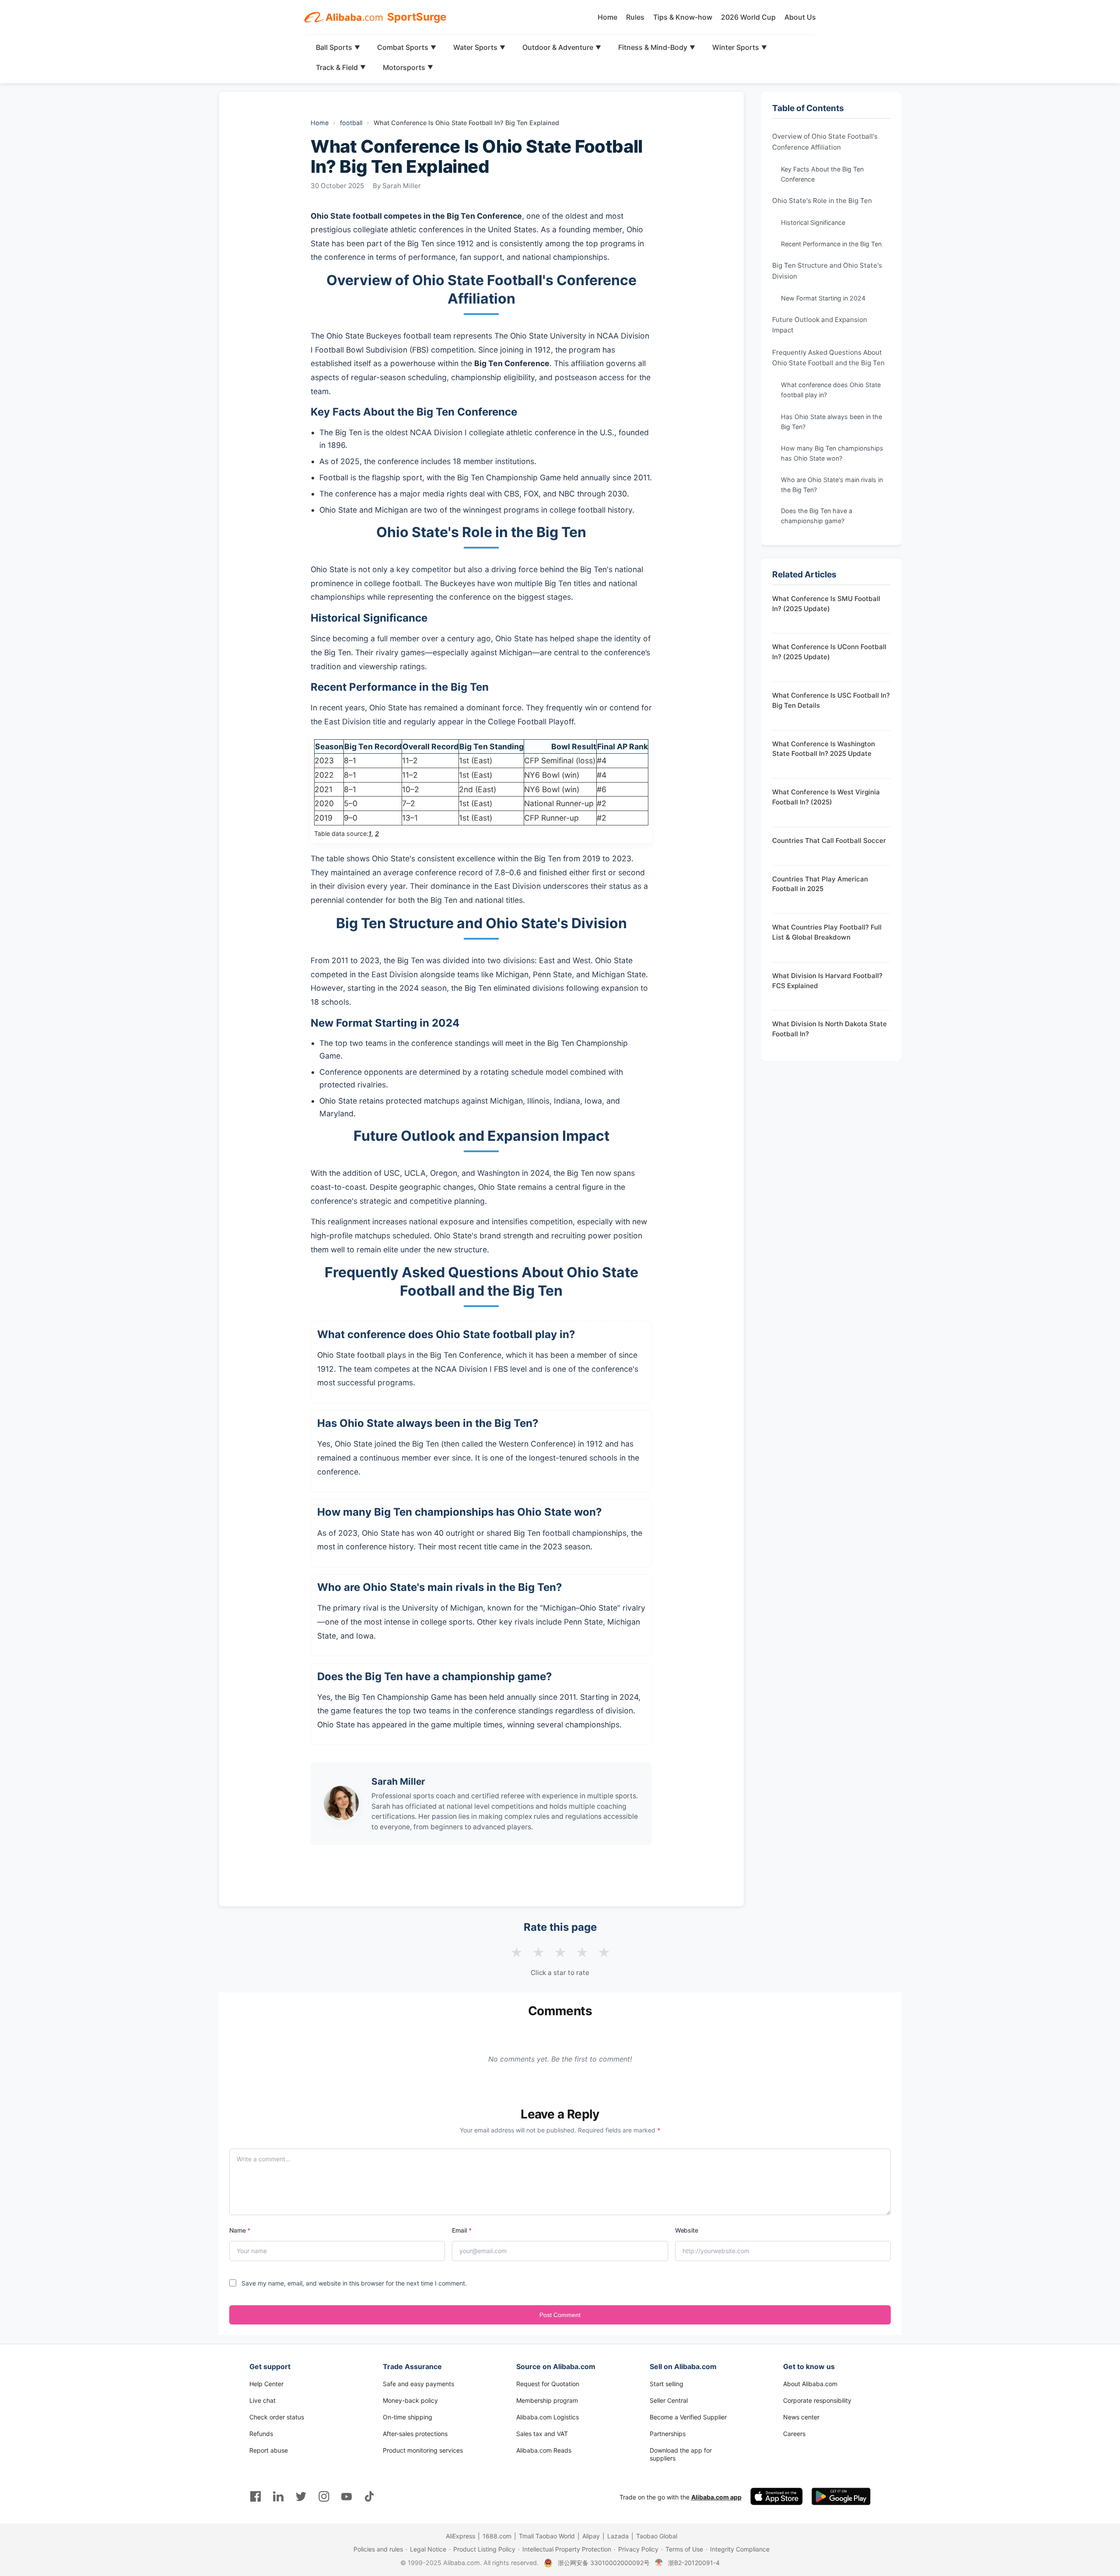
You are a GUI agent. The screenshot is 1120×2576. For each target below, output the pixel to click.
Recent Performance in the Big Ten (831, 244)
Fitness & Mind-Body (657, 47)
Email (462, 2230)
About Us (800, 17)
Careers (794, 2434)
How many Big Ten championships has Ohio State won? (832, 453)
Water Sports (479, 47)
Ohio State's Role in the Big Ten (822, 201)
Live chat (262, 2400)
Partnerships (668, 2434)
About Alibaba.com (810, 2384)
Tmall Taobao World (547, 2536)
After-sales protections (415, 2434)
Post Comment (560, 2315)
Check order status (277, 2417)
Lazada (618, 2536)
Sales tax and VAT (542, 2434)
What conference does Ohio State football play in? (831, 390)
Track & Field (341, 67)
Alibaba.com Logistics (548, 2417)
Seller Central (669, 2400)
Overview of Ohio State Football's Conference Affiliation (825, 142)
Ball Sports (338, 47)
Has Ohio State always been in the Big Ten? (831, 421)
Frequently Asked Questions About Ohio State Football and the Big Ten (828, 357)
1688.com (497, 2536)
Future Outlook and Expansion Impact (820, 325)
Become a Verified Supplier (688, 2417)
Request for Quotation (548, 2384)
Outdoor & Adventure (562, 47)
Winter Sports (740, 47)
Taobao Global (657, 2536)
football (351, 123)
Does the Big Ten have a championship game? (817, 516)
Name (240, 2230)
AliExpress (460, 2536)
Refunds (261, 2434)
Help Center (266, 2384)
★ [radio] (516, 1953)
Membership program (547, 2400)
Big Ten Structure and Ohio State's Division (827, 271)
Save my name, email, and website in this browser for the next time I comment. (354, 2283)
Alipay (591, 2536)
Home (607, 17)
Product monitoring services (423, 2450)
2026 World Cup (748, 17)
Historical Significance (813, 222)
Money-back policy (410, 2400)
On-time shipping (408, 2417)
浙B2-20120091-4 (694, 2563)
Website (687, 2230)
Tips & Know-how (683, 17)
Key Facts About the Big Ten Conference (822, 174)
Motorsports (408, 67)
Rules (635, 17)
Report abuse (269, 2450)
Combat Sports (407, 47)
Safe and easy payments (418, 2384)
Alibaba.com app (716, 2497)
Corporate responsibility (817, 2400)
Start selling (667, 2384)
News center (801, 2417)
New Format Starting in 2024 (823, 298)
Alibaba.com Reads (544, 2450)
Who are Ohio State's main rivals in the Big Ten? (832, 484)
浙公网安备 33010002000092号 (604, 2563)
